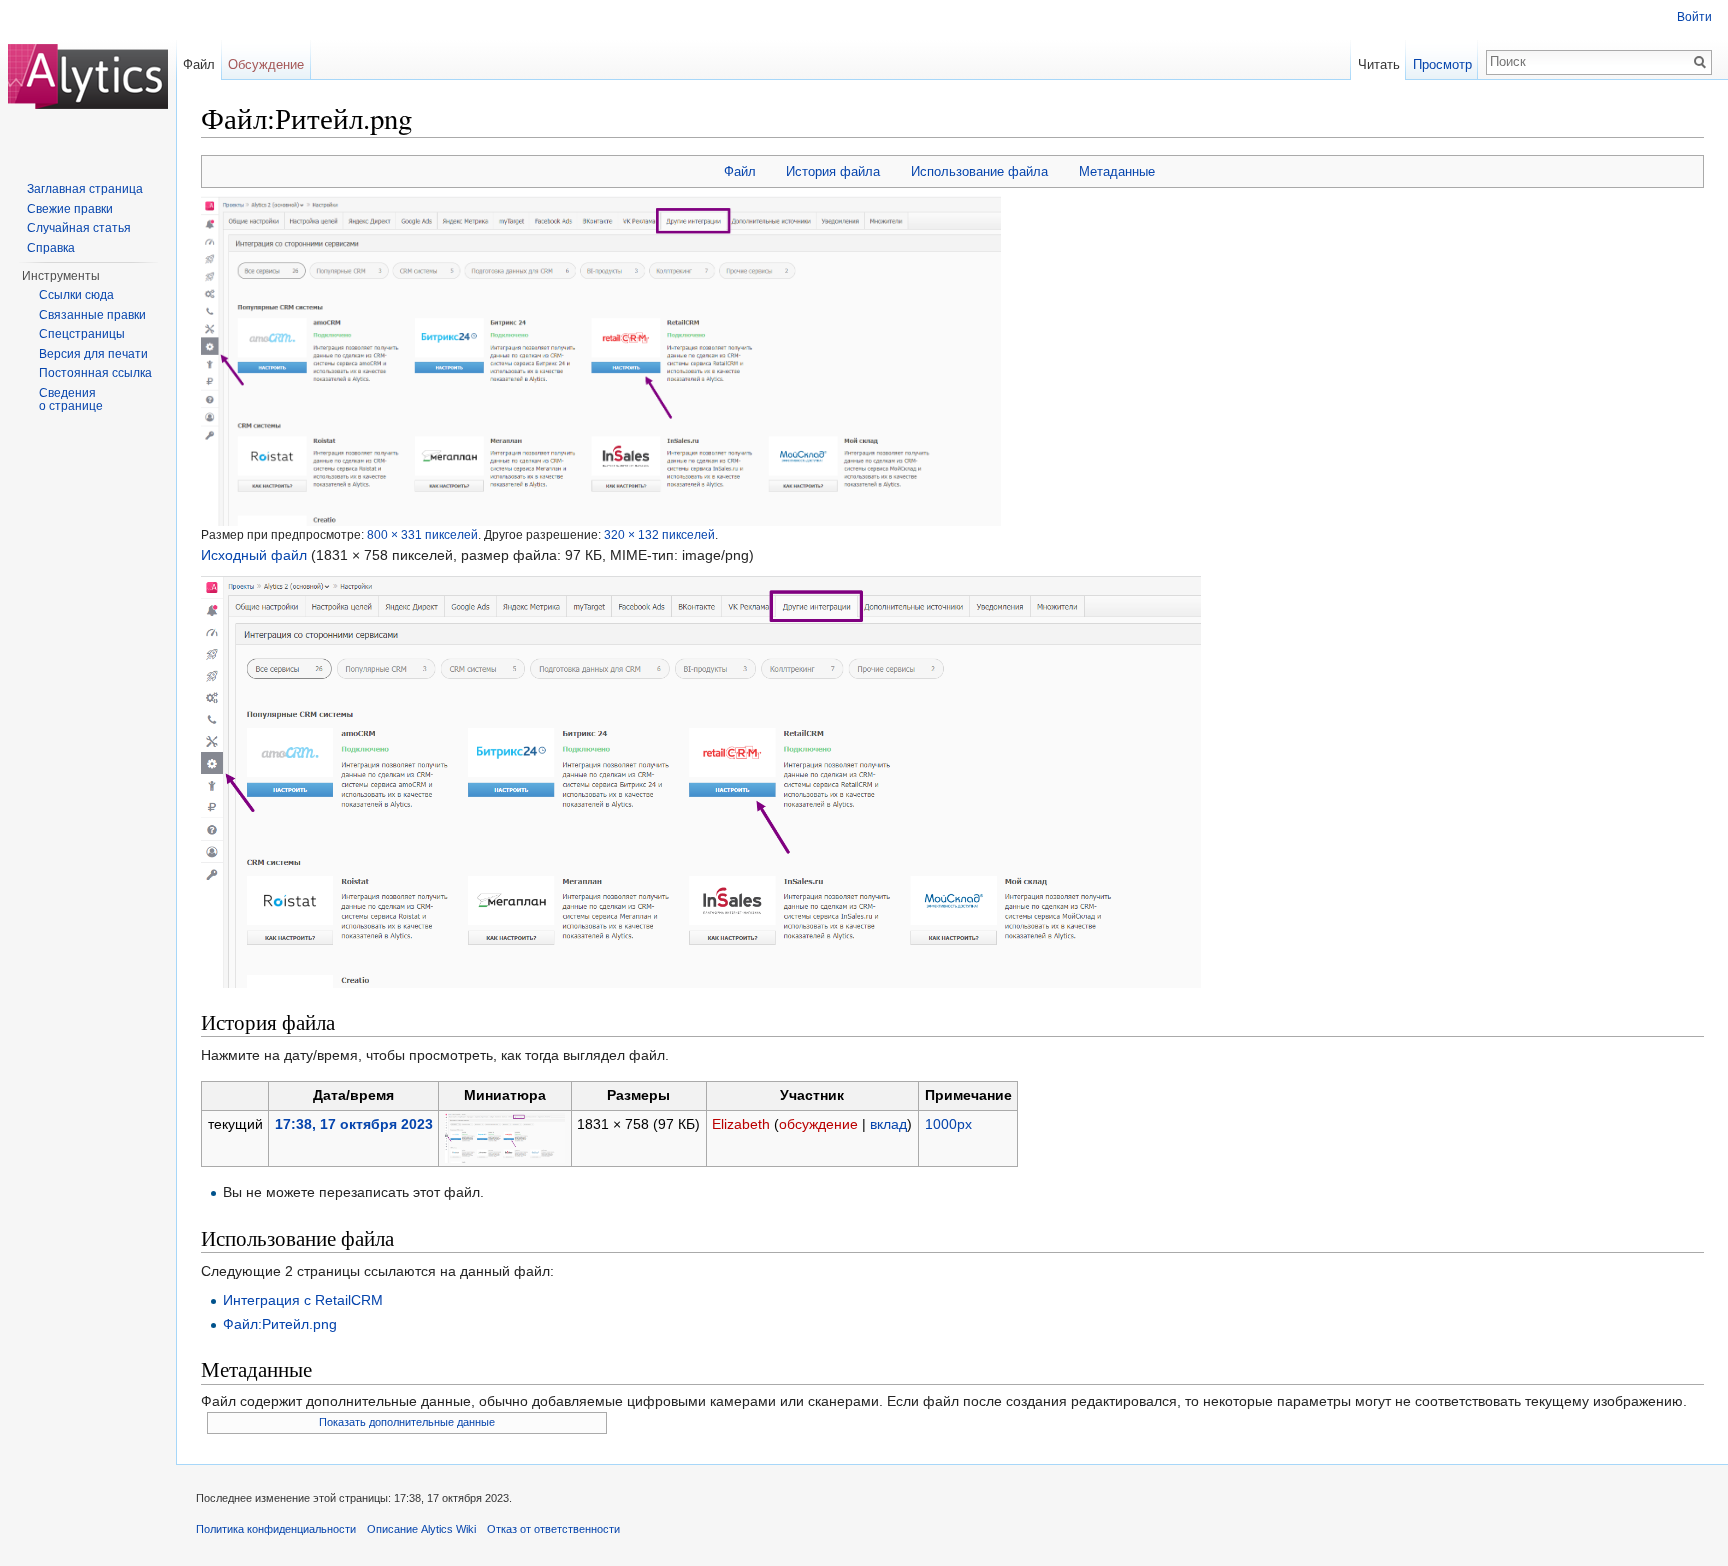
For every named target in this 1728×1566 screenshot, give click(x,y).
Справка (51, 248)
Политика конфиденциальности (276, 1529)
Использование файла (979, 171)
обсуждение (818, 1124)
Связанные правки (92, 315)
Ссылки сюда (76, 295)
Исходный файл (254, 555)
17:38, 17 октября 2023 (354, 1124)
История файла (833, 171)
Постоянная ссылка (95, 373)
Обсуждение (266, 64)
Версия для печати (93, 354)
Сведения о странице (71, 400)
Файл (740, 171)
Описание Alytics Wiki (421, 1529)
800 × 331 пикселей (422, 534)
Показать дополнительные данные (407, 1422)
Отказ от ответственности (553, 1529)
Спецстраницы (82, 334)
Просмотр (1442, 64)
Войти (1694, 17)
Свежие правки (70, 209)
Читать (1379, 64)
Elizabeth (741, 1124)
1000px (948, 1124)
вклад (888, 1124)
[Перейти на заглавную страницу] (88, 80)
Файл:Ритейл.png (280, 1324)
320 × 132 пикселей (659, 534)
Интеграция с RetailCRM (303, 1300)
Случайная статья (79, 228)
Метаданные (1117, 171)
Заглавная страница (85, 189)
